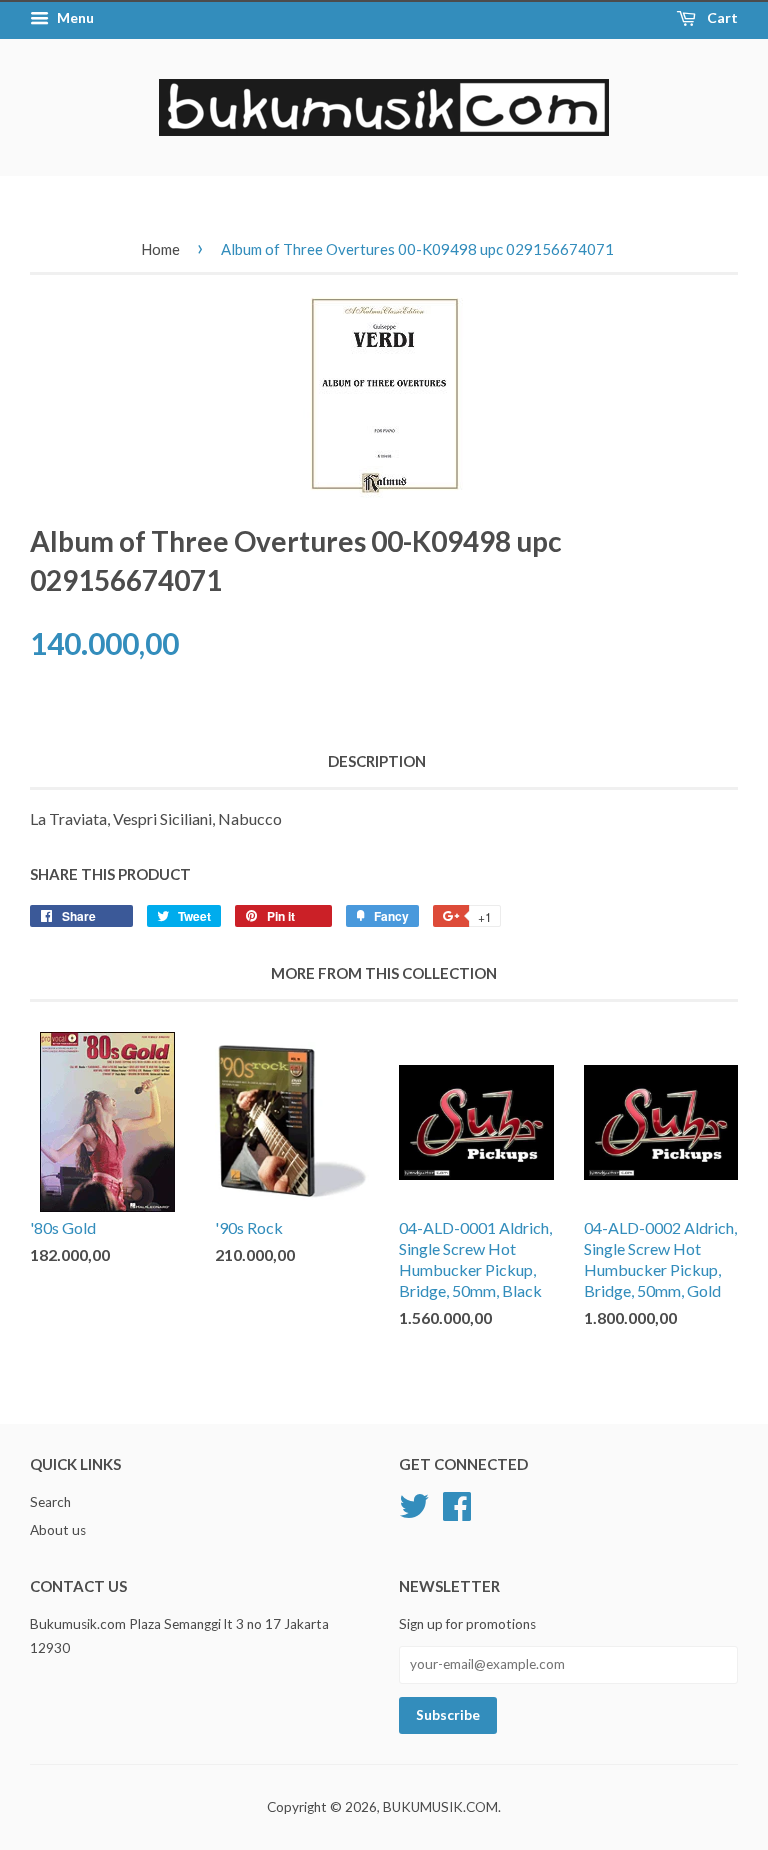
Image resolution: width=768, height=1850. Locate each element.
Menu (74, 17)
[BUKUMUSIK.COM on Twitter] (414, 1503)
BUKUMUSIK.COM (440, 1807)
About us (58, 1530)
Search (50, 1502)
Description (377, 761)
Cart (721, 17)
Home (160, 249)
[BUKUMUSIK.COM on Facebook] (457, 1503)
